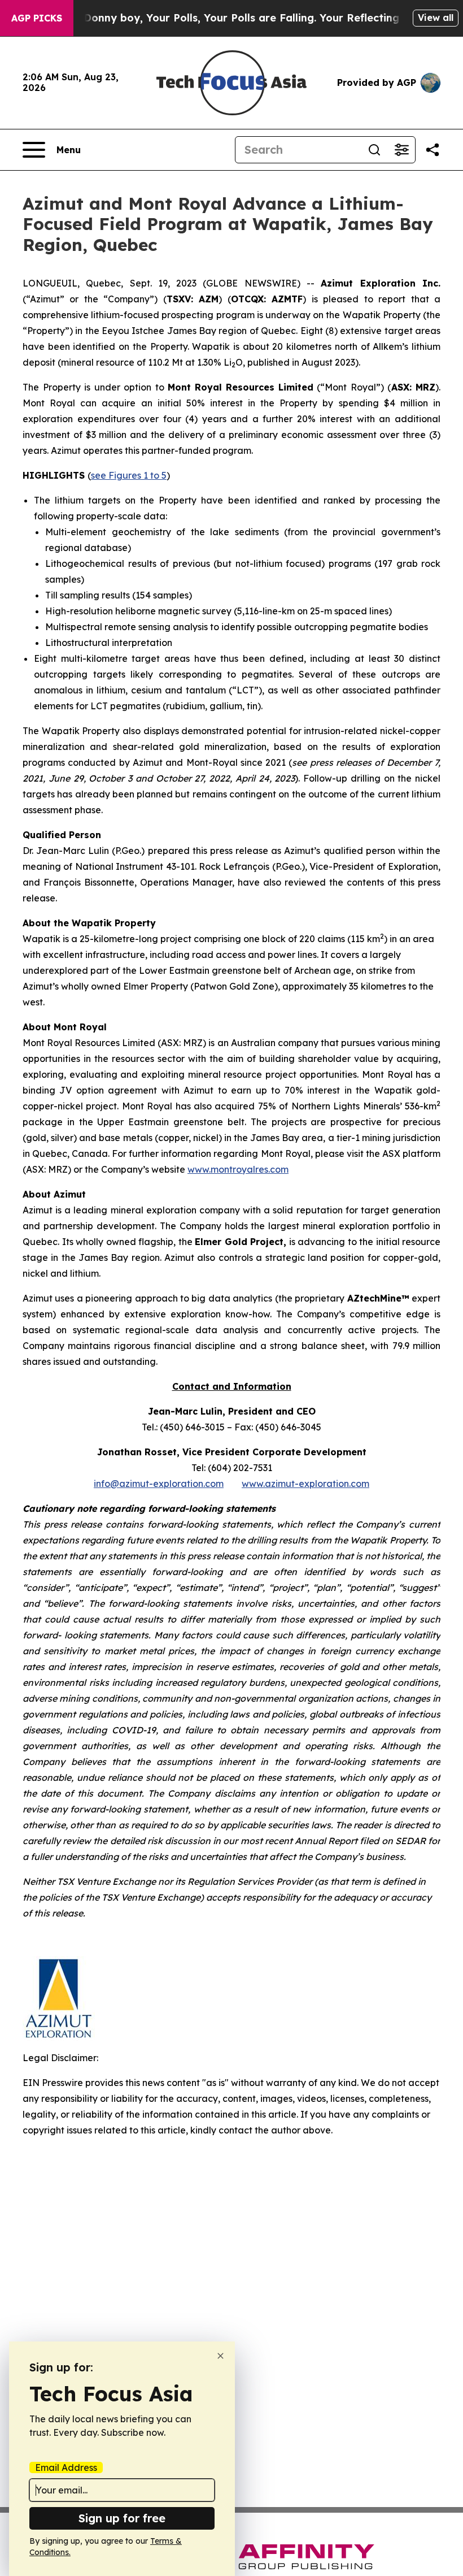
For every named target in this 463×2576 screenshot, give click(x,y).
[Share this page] (433, 150)
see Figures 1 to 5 (129, 475)
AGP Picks (37, 18)
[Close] (220, 2356)
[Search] (374, 150)
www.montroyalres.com (238, 1169)
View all (436, 18)
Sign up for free (122, 2518)
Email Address (66, 2467)
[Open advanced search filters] (401, 150)
